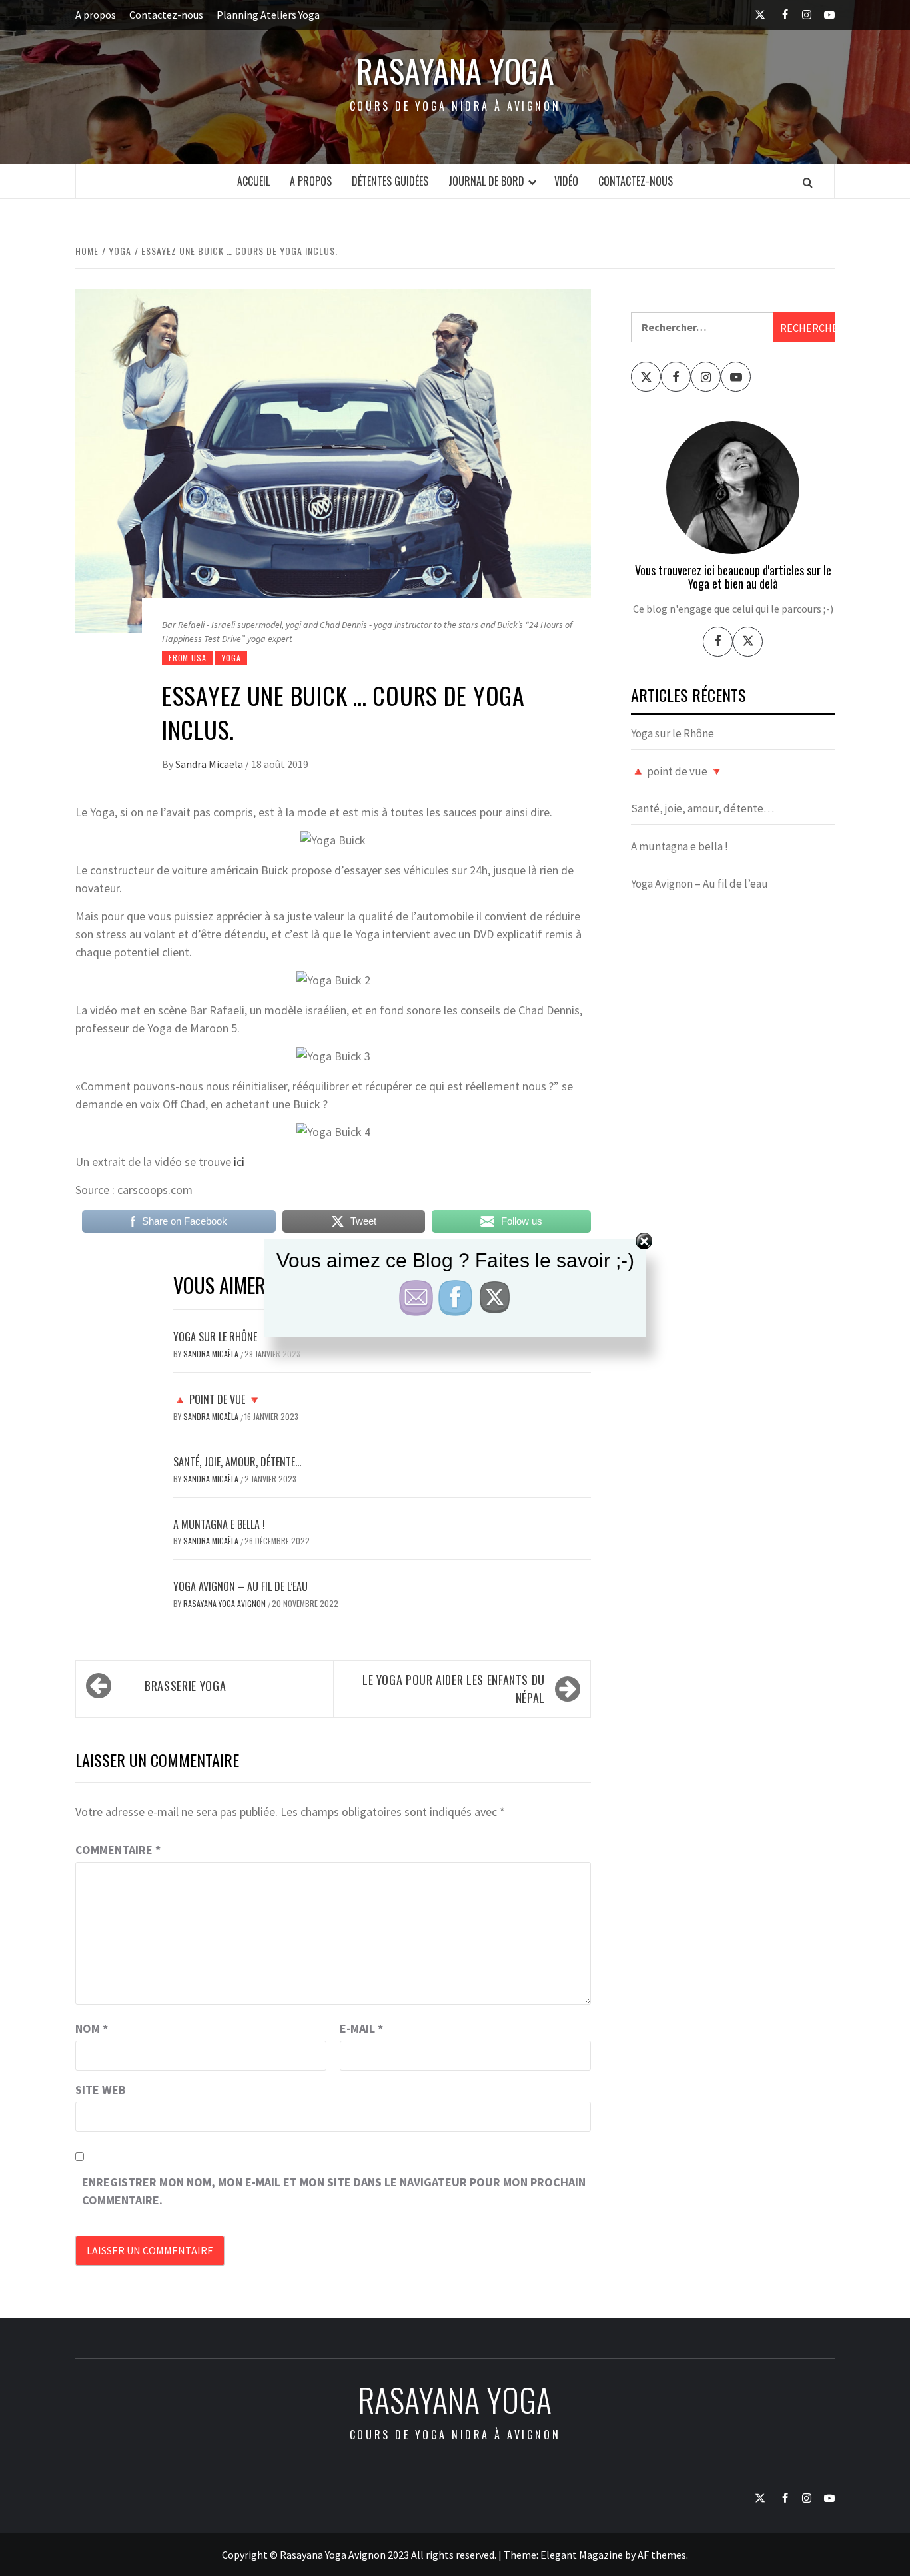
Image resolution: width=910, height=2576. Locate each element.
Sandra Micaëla (210, 764)
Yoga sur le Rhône (673, 733)
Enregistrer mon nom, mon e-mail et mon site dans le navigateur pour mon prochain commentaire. (334, 2191)
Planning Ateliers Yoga (268, 15)
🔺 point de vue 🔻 (217, 1399)
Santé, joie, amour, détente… (237, 1462)
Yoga (231, 658)
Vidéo (566, 181)
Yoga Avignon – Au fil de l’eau (240, 1586)
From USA (187, 658)
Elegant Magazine (582, 2555)
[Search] (808, 182)
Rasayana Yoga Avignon (226, 1603)
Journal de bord (486, 181)
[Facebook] (718, 642)
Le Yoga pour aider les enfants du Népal (454, 1689)
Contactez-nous (166, 15)
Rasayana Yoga (455, 71)
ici (239, 1162)
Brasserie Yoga (185, 1686)
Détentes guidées (390, 181)
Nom (92, 2028)
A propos (96, 15)
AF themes (662, 2555)
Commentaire (118, 1850)
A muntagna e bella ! (219, 1524)
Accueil (253, 181)
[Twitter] (748, 642)
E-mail (361, 2028)
